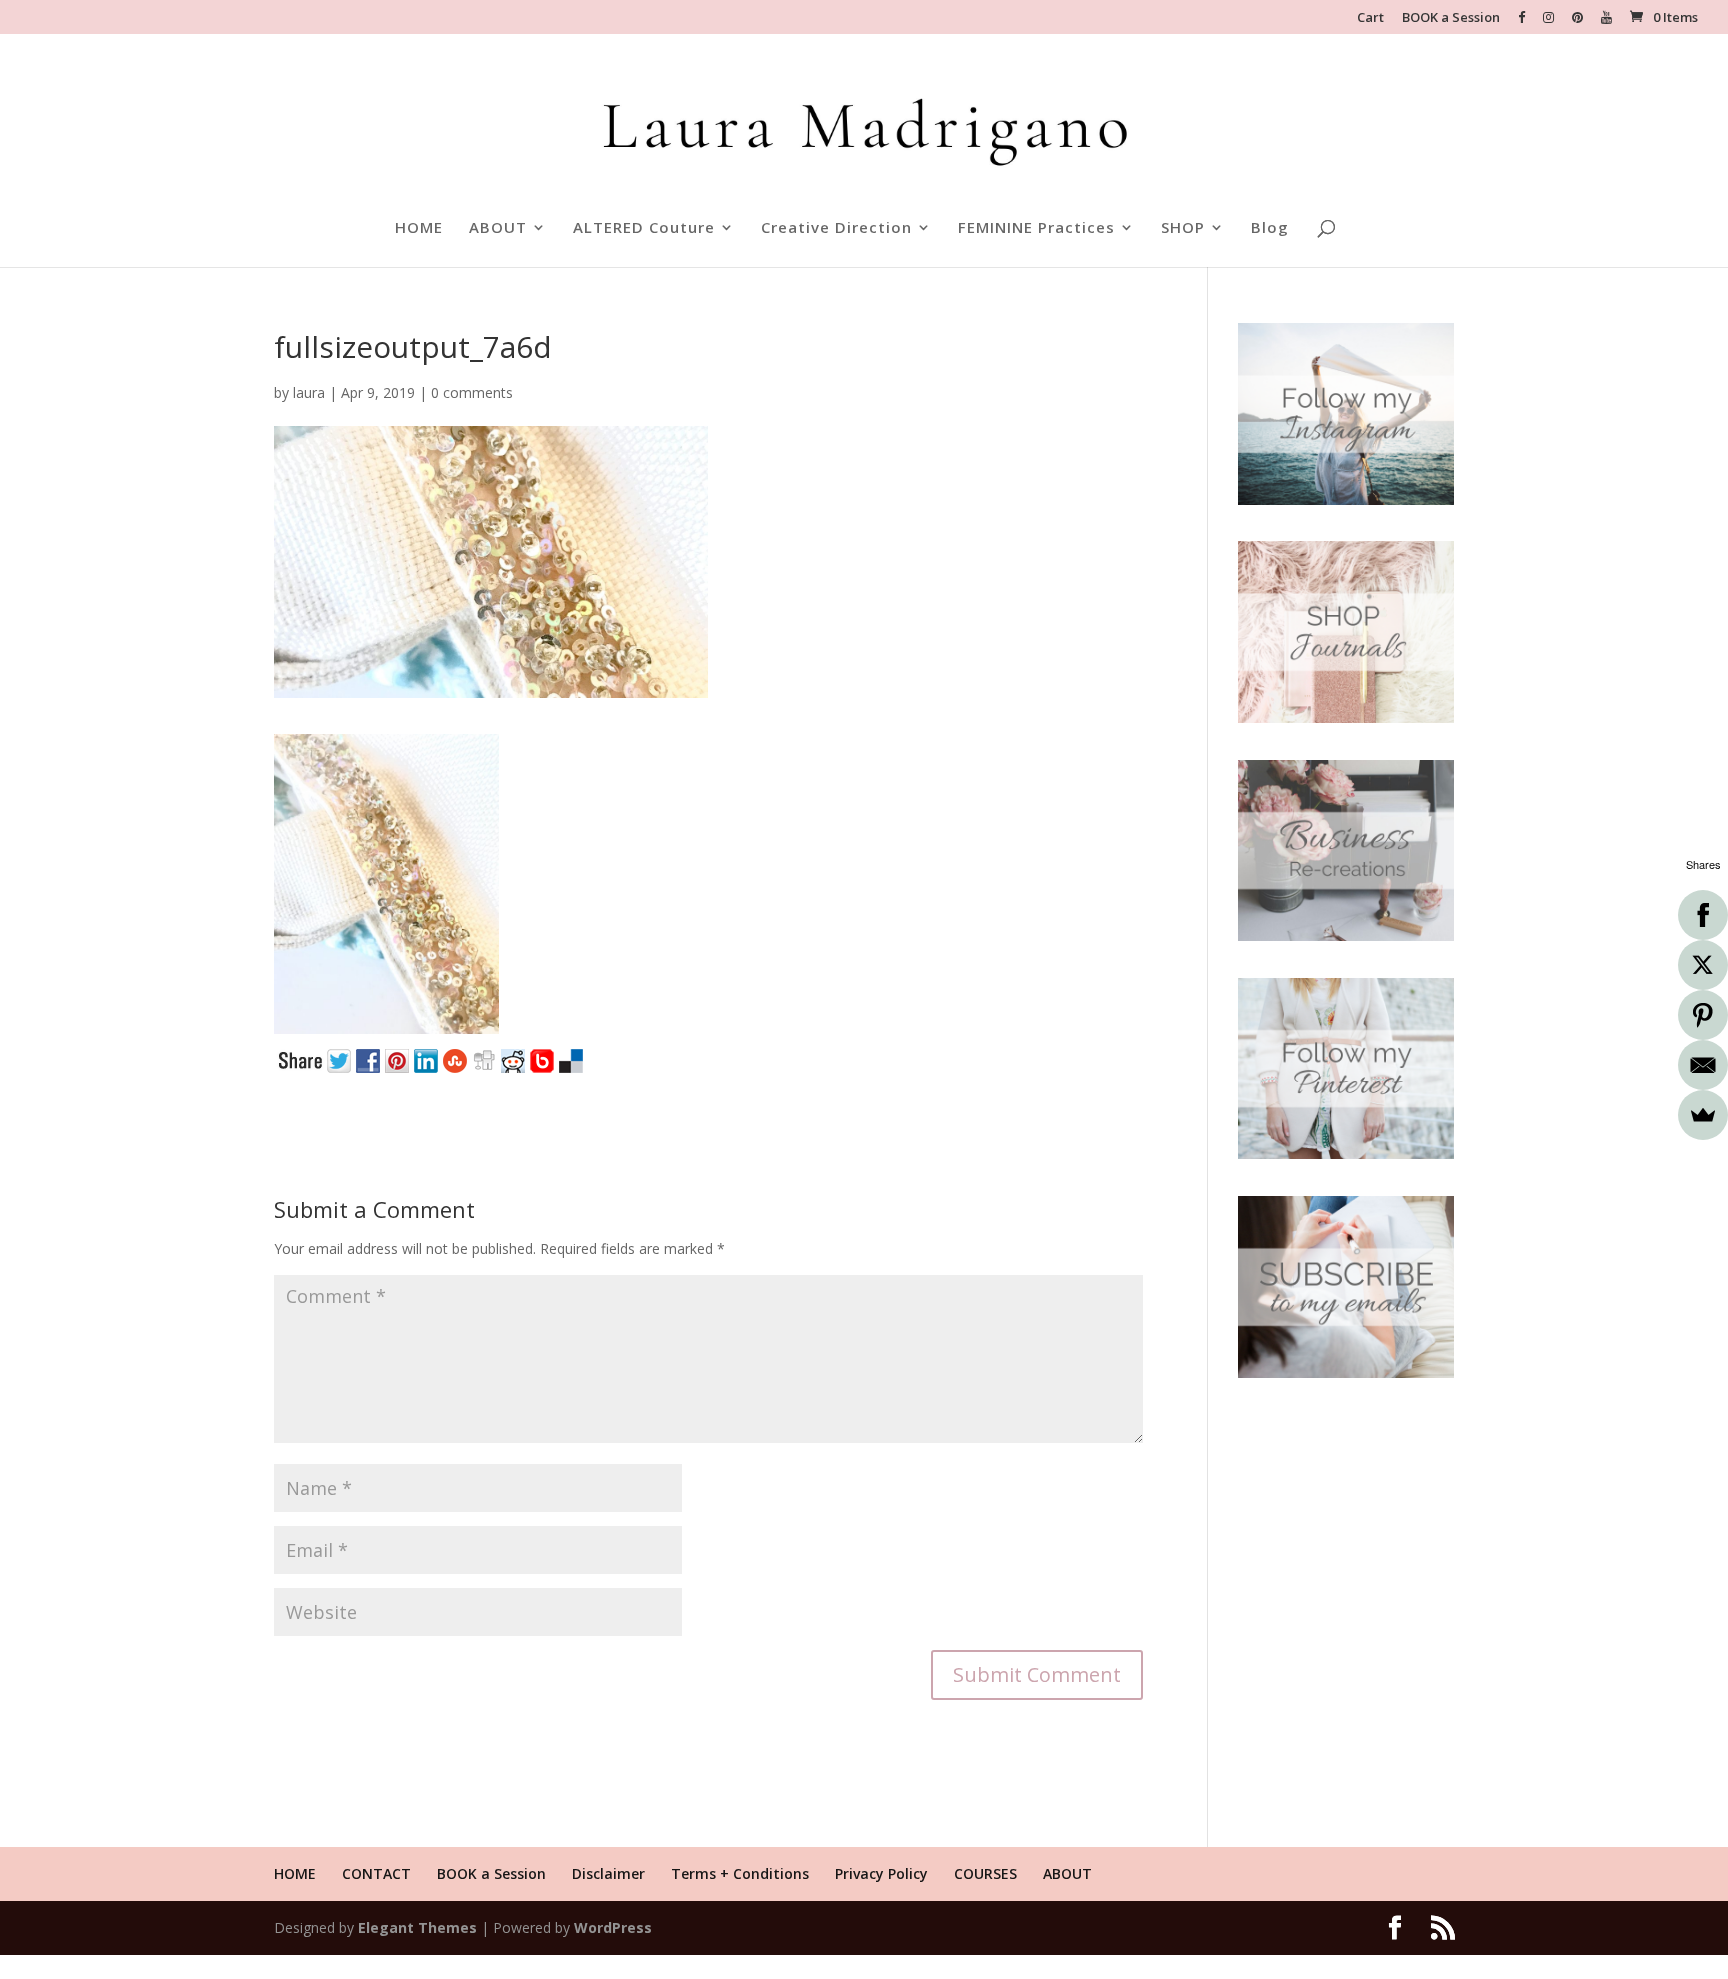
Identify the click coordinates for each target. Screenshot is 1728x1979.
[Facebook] (1703, 915)
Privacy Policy (881, 1873)
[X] (1703, 965)
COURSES (985, 1873)
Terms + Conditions (740, 1873)
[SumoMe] (1703, 1115)
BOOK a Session (1451, 18)
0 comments (472, 392)
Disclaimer (608, 1873)
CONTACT (376, 1873)
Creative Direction (836, 228)
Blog (1270, 228)
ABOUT (498, 228)
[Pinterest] (1703, 1015)
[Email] (1703, 1065)
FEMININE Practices (1036, 228)
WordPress (613, 1927)
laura (309, 392)
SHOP (1183, 228)
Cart (1370, 18)
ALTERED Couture (644, 228)
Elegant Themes (417, 1927)
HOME (419, 228)
